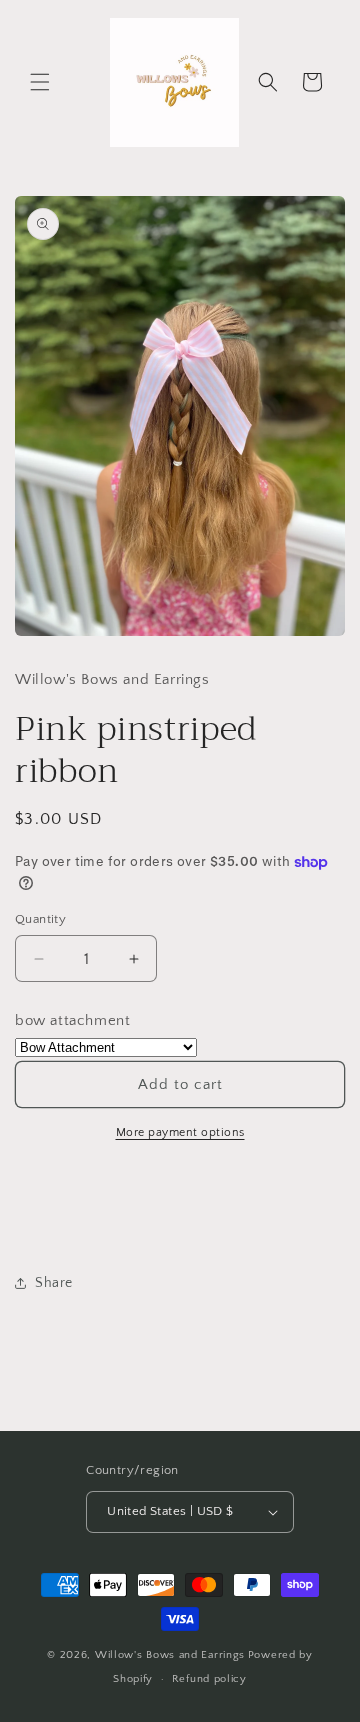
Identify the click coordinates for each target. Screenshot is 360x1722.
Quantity (40, 919)
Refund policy (209, 1679)
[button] (40, 82)
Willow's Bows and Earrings (170, 1655)
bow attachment (72, 1020)
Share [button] (54, 1283)
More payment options (180, 1132)
